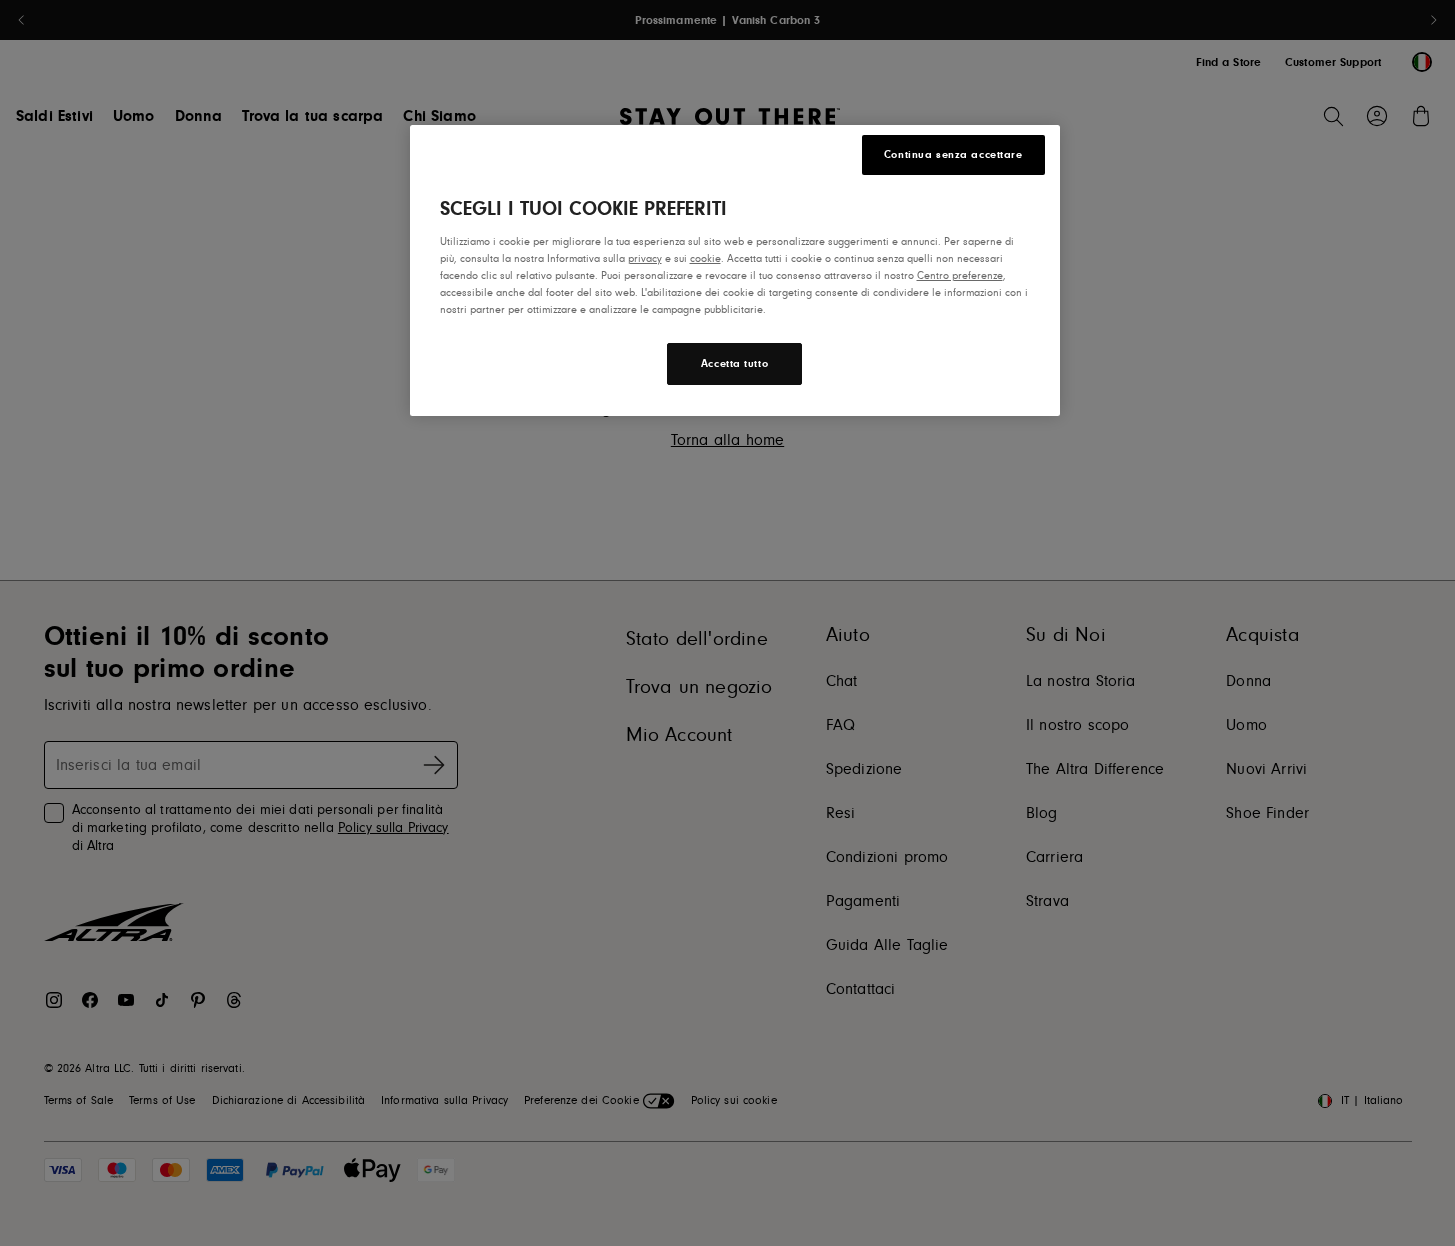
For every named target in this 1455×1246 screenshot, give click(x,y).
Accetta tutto (734, 363)
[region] (735, 270)
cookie (705, 258)
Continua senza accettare (953, 154)
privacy (645, 258)
